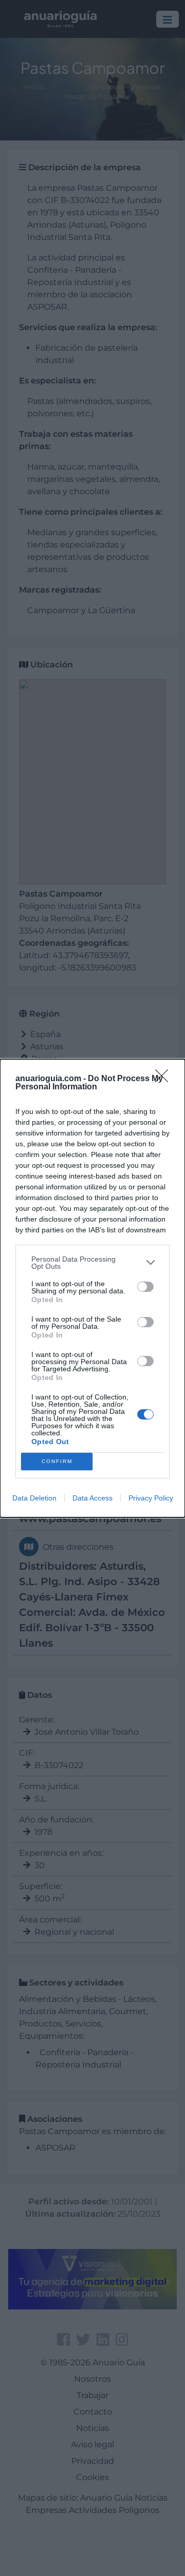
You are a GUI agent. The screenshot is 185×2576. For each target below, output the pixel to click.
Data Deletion (34, 1498)
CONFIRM (57, 1461)
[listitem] (92, 1263)
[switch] (145, 1287)
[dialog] (92, 1288)
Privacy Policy (151, 1498)
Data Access (92, 1498)
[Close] (165, 1079)
